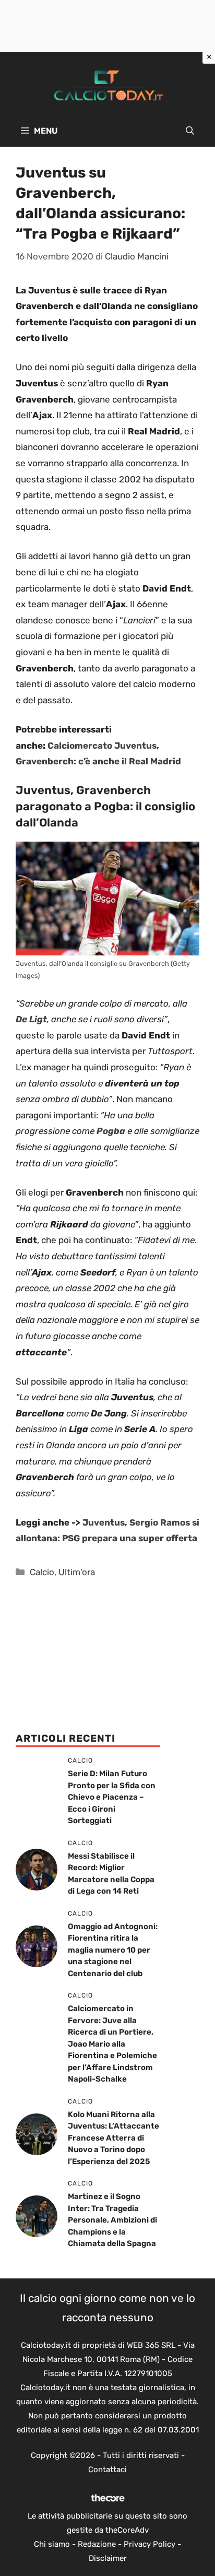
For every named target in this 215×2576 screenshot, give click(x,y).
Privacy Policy (150, 2544)
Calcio (42, 1572)
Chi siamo (52, 2544)
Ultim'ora (77, 1572)
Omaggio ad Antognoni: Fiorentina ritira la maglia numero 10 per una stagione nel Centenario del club (113, 1950)
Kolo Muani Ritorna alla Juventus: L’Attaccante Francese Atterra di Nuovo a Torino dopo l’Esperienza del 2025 (114, 2138)
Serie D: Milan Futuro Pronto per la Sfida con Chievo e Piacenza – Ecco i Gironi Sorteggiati (112, 1797)
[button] (190, 131)
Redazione (97, 2544)
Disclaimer (108, 2558)
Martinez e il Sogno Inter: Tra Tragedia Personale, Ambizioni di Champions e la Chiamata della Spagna (112, 2220)
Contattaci (107, 2469)
